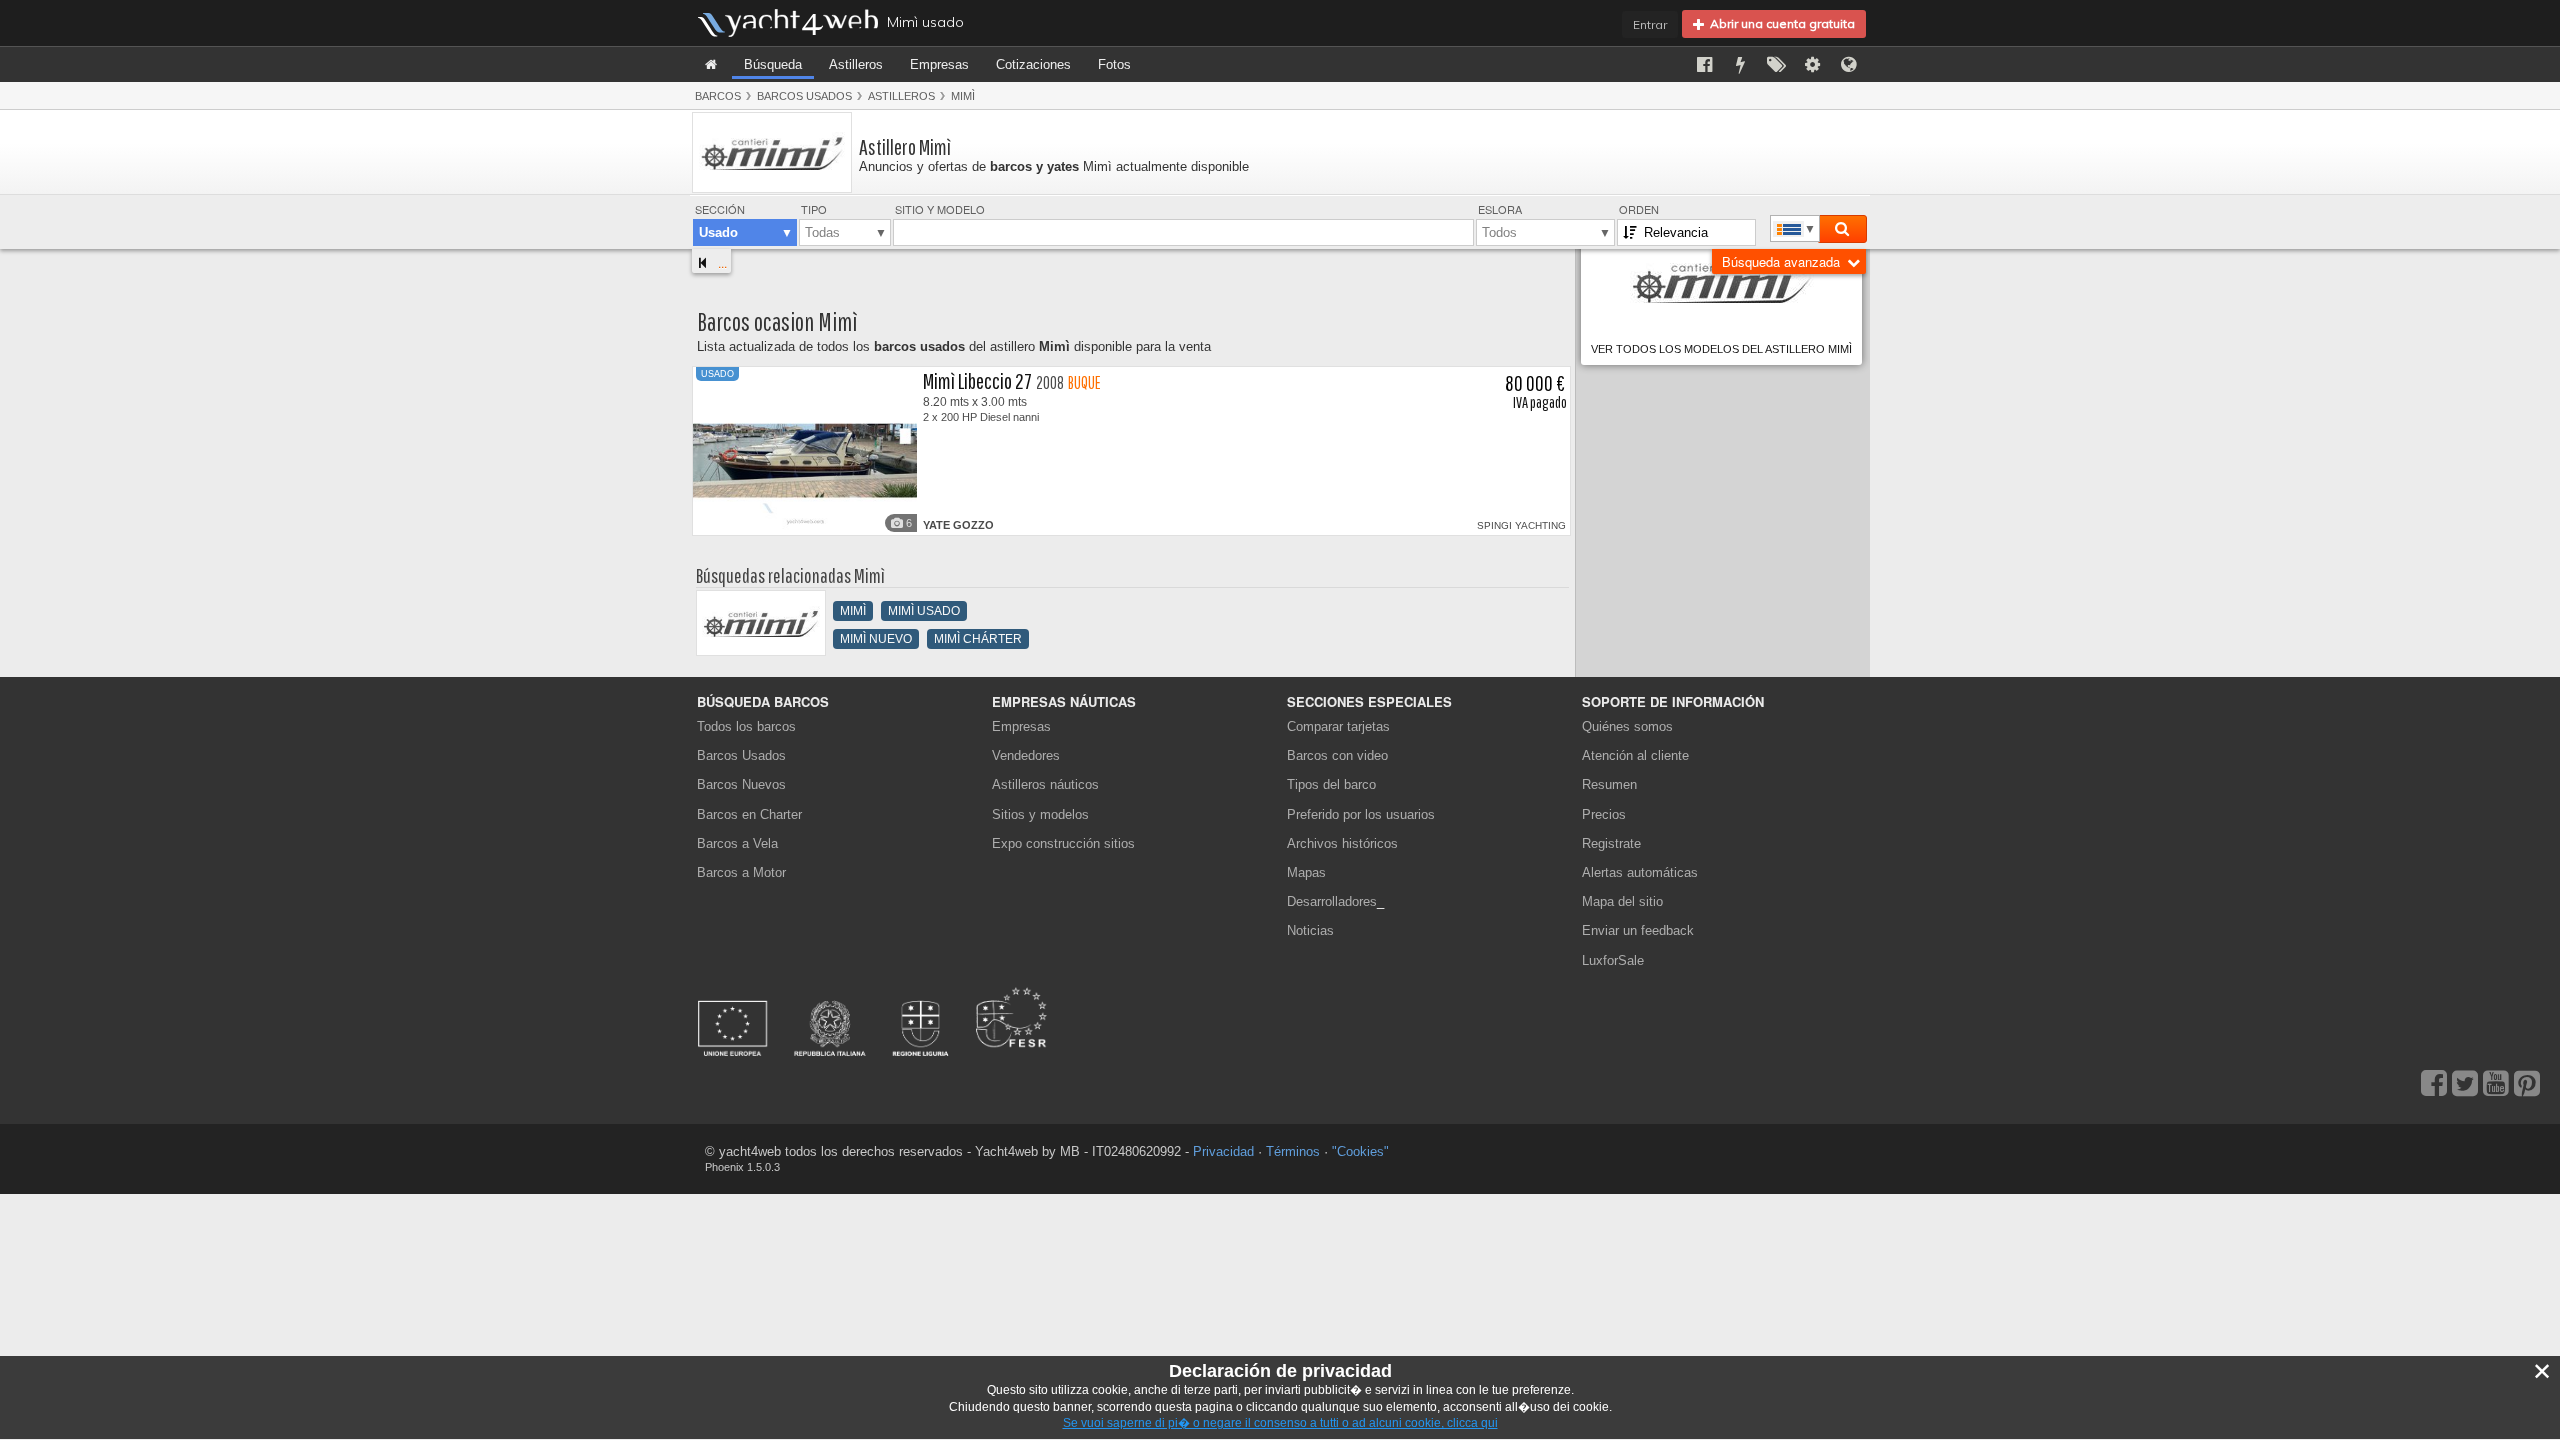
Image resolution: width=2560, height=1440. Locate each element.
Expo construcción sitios (1063, 843)
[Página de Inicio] (711, 64)
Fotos (1114, 64)
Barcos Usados (804, 96)
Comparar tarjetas (1338, 726)
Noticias (1310, 930)
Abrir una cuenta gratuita (1779, 23)
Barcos (718, 96)
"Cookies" (1360, 1151)
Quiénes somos (1627, 726)
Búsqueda (773, 64)
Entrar (1650, 24)
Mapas (1306, 872)
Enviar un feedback (1638, 930)
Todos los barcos (746, 726)
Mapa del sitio (1622, 901)
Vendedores (1026, 755)
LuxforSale (1613, 960)
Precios (1604, 814)
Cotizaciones (1033, 64)
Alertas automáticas (1640, 872)
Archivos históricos (1342, 843)
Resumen (1609, 784)
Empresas (939, 64)
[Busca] (1842, 229)
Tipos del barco (1331, 784)
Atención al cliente (1635, 755)
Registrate (1611, 843)
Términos (1293, 1151)
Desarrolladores (1335, 901)
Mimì (963, 96)
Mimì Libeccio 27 (977, 380)
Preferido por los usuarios (1361, 814)
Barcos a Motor (741, 872)
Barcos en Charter (749, 814)
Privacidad (1223, 1151)
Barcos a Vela (737, 843)
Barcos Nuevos (741, 784)
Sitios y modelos (1040, 814)
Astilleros (856, 64)
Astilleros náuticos (1045, 784)
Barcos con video (1337, 755)
